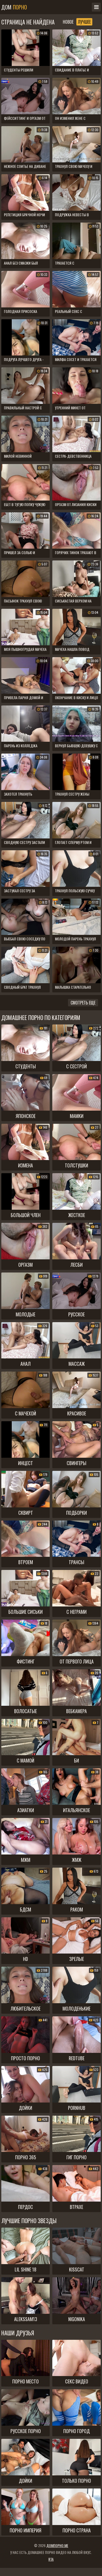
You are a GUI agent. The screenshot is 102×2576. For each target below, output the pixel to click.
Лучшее (84, 22)
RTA (51, 2559)
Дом (14, 7)
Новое (68, 22)
